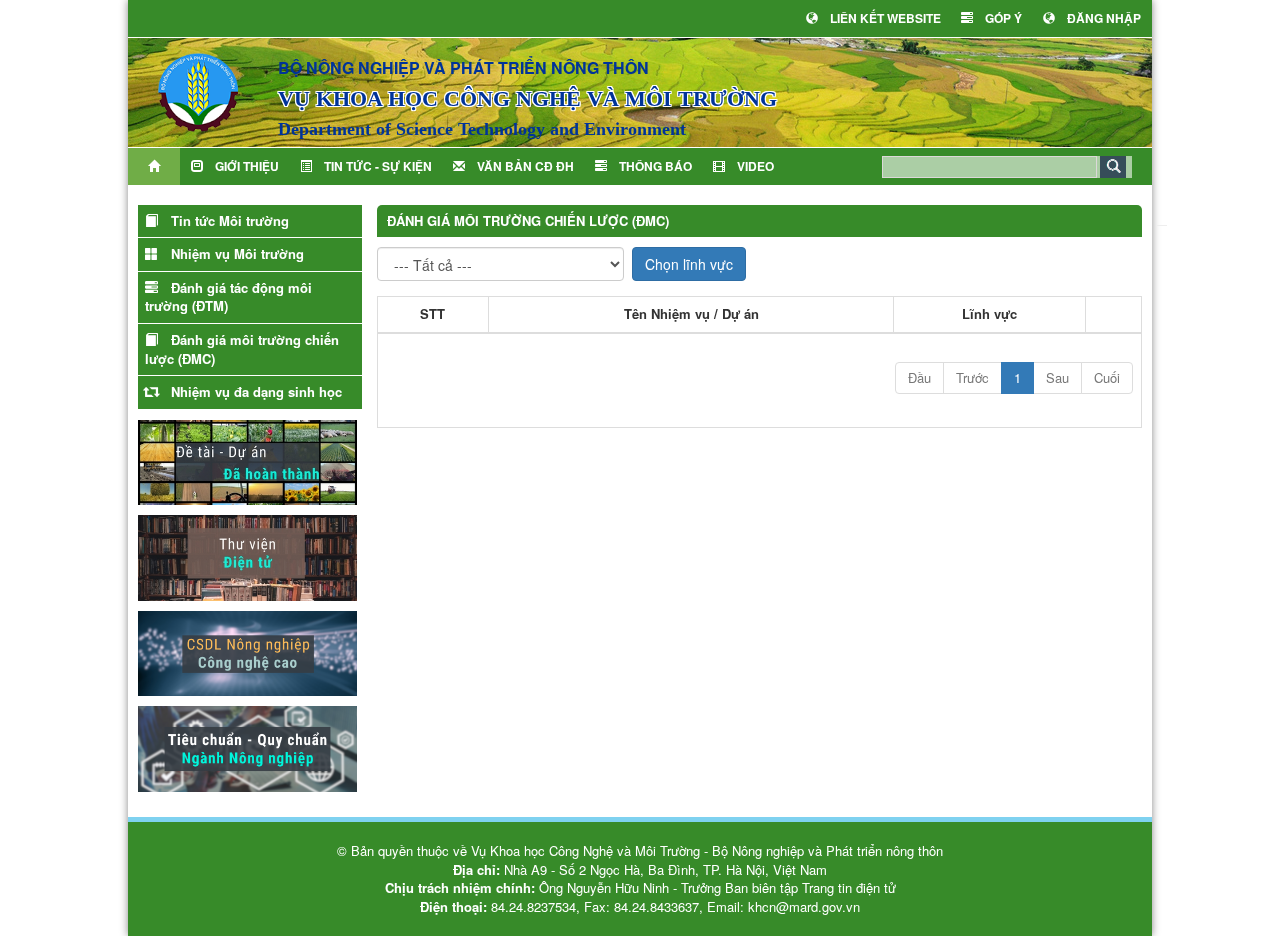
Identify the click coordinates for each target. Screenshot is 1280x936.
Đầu (919, 377)
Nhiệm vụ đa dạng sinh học (256, 391)
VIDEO (755, 166)
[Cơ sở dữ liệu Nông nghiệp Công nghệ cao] (247, 651)
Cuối (1107, 377)
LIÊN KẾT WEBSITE (885, 18)
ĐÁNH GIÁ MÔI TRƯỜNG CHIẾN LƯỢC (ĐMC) (528, 220)
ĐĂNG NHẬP (1104, 18)
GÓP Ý (1003, 18)
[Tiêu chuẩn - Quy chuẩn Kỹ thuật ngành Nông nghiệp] (247, 747)
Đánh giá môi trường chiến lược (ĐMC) (242, 349)
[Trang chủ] (154, 166)
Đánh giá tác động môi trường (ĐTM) (228, 297)
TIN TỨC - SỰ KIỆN (378, 166)
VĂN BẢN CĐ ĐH (525, 166)
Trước (972, 377)
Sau (1057, 377)
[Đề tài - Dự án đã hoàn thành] (247, 460)
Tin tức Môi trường (230, 220)
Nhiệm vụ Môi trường (237, 253)
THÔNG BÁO (655, 166)
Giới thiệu (247, 166)
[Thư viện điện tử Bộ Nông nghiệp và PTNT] (247, 556)
